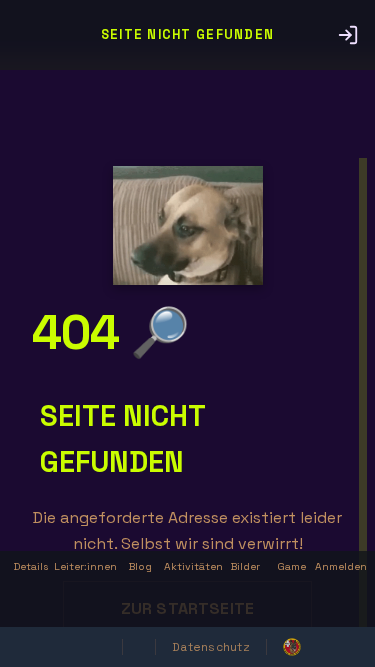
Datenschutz (211, 647)
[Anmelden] (348, 35)
